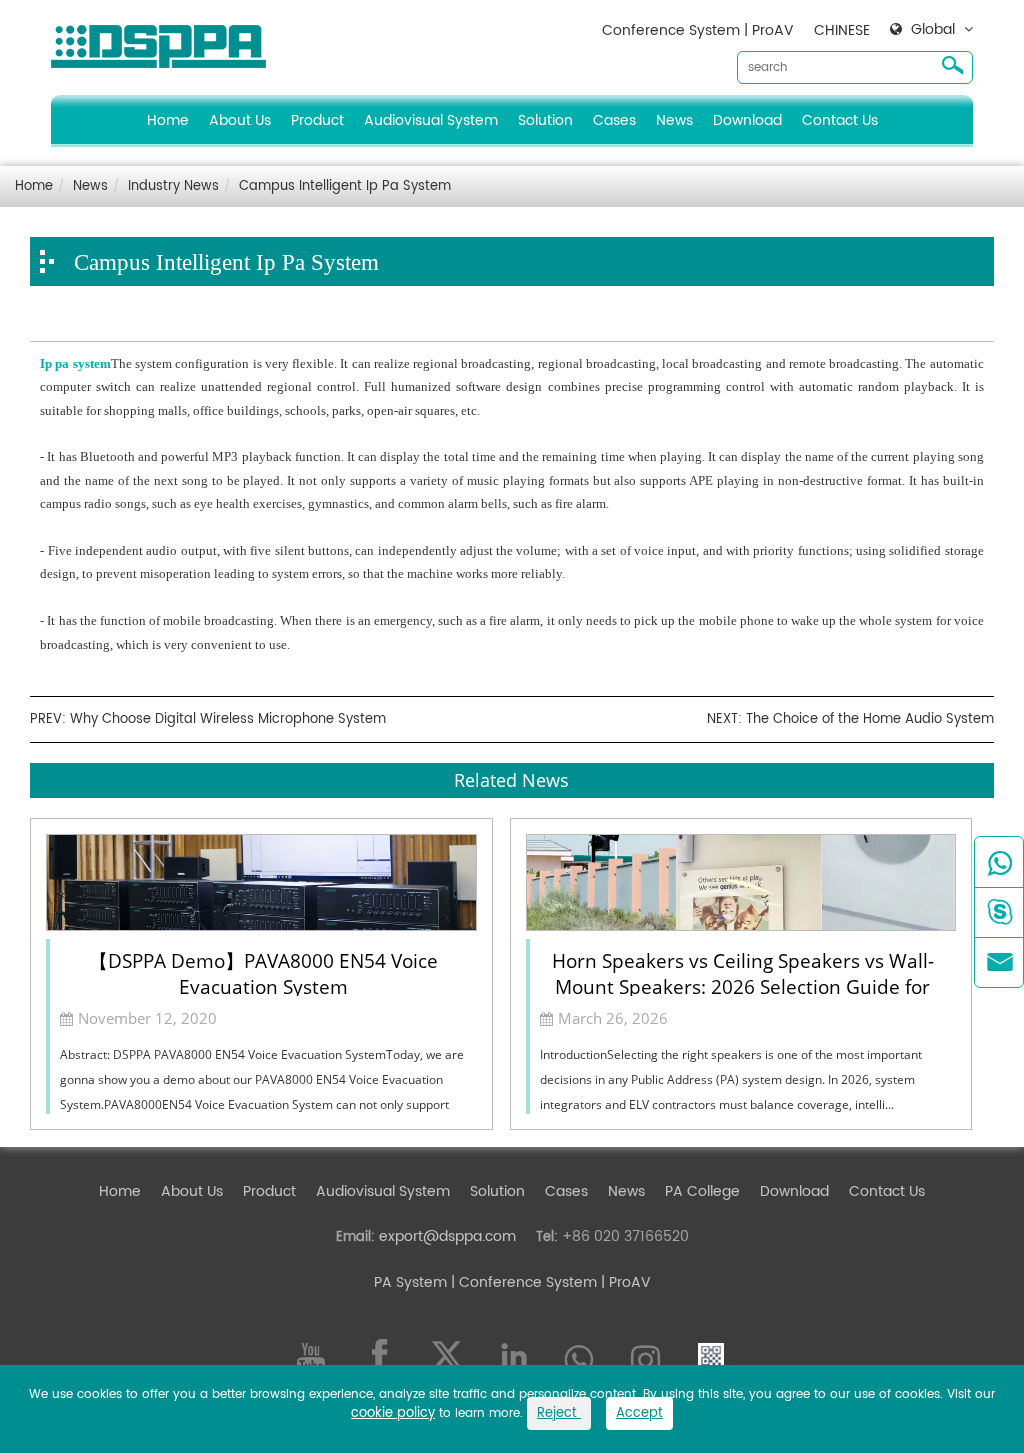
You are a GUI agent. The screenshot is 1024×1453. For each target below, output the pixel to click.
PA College (702, 1191)
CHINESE (842, 30)
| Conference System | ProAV (549, 1282)
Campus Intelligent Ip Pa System (345, 186)
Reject (559, 1413)
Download (747, 120)
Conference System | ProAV (698, 30)
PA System (410, 1282)
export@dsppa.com (447, 1236)
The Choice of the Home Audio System (870, 719)
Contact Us (840, 120)
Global (933, 30)
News (674, 120)
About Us (240, 120)
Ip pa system (75, 363)
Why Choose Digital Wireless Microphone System (228, 719)
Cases (614, 120)
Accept (639, 1413)
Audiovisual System (431, 120)
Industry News (173, 186)
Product (317, 120)
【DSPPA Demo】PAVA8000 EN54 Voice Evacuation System (263, 972)
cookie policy (393, 1413)
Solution (545, 120)
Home (168, 120)
